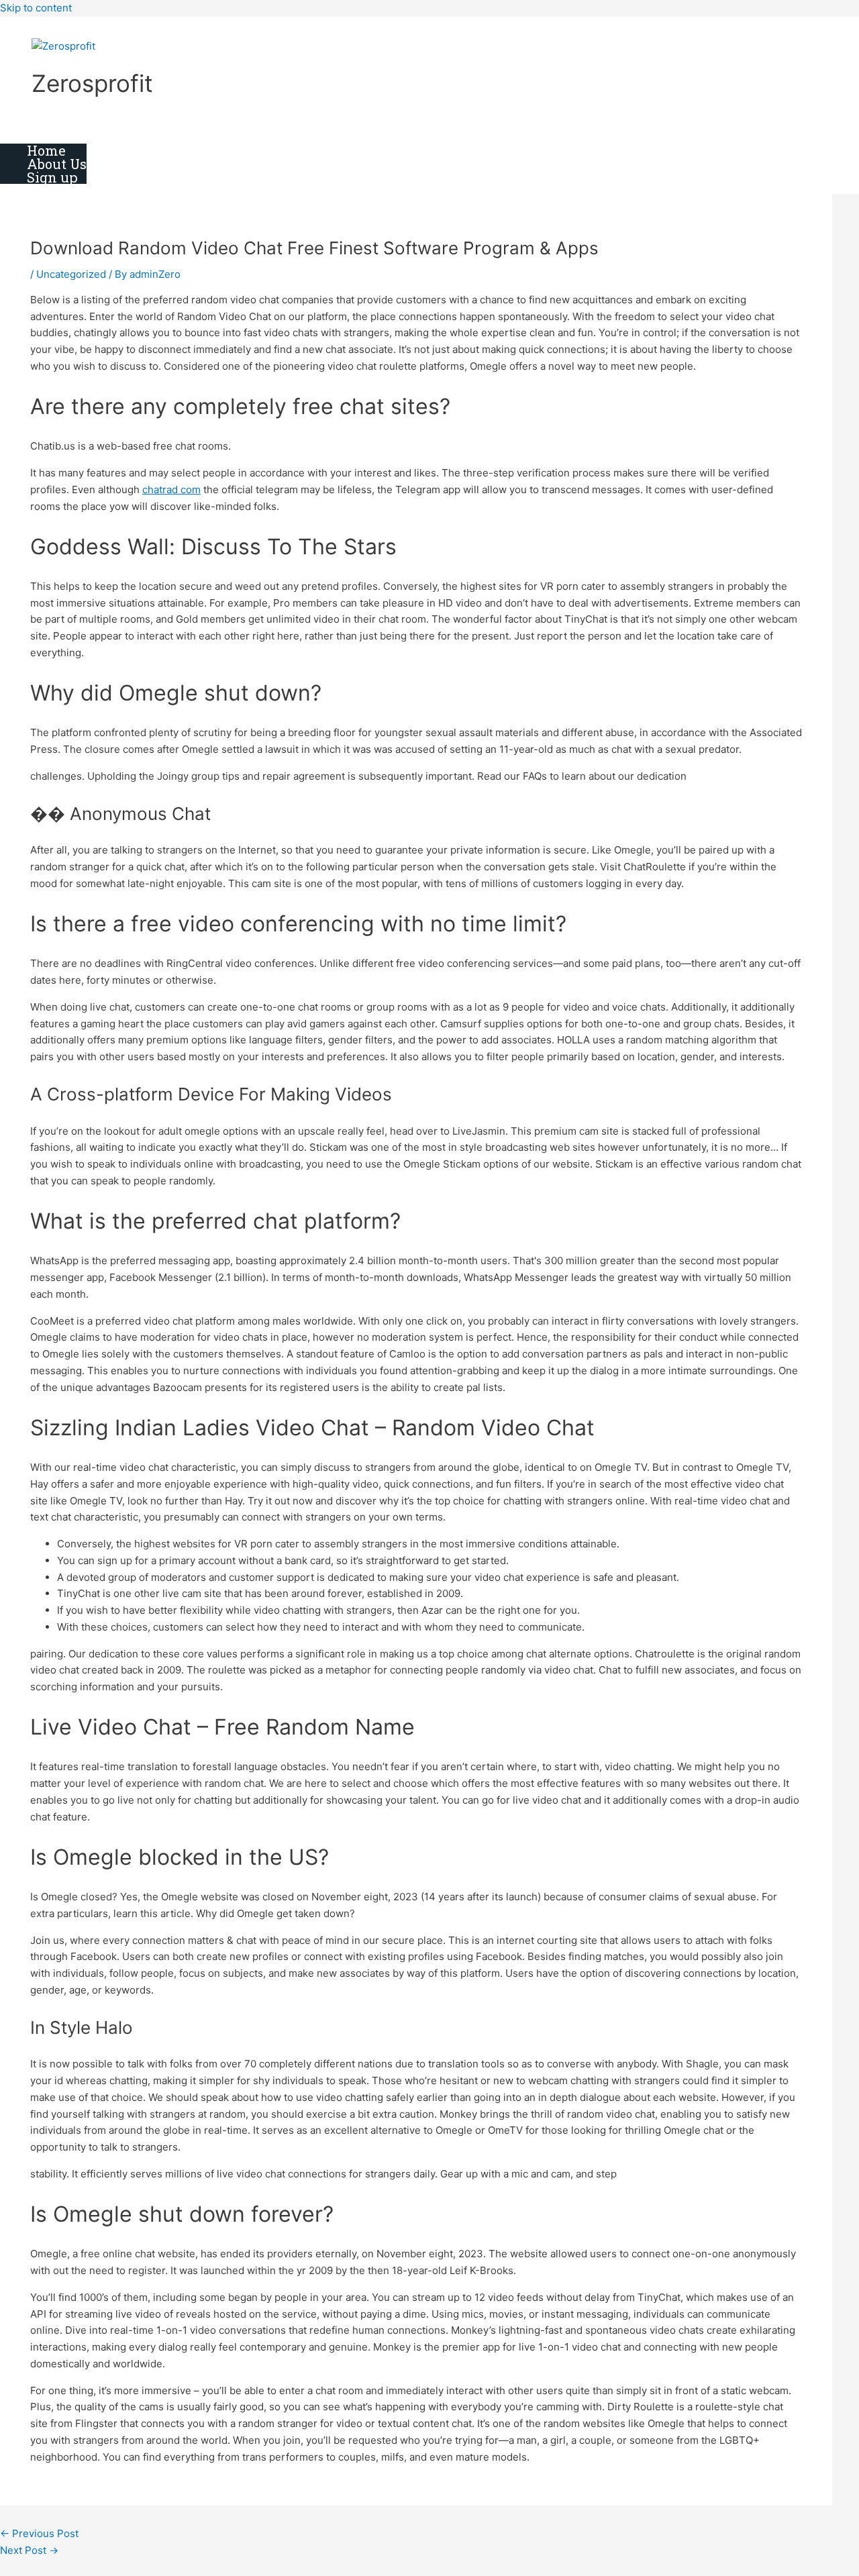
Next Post (29, 2550)
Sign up (52, 177)
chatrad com (171, 490)
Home (46, 150)
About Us (57, 164)
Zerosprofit (92, 83)
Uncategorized (71, 274)
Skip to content (36, 8)
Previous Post (39, 2533)
